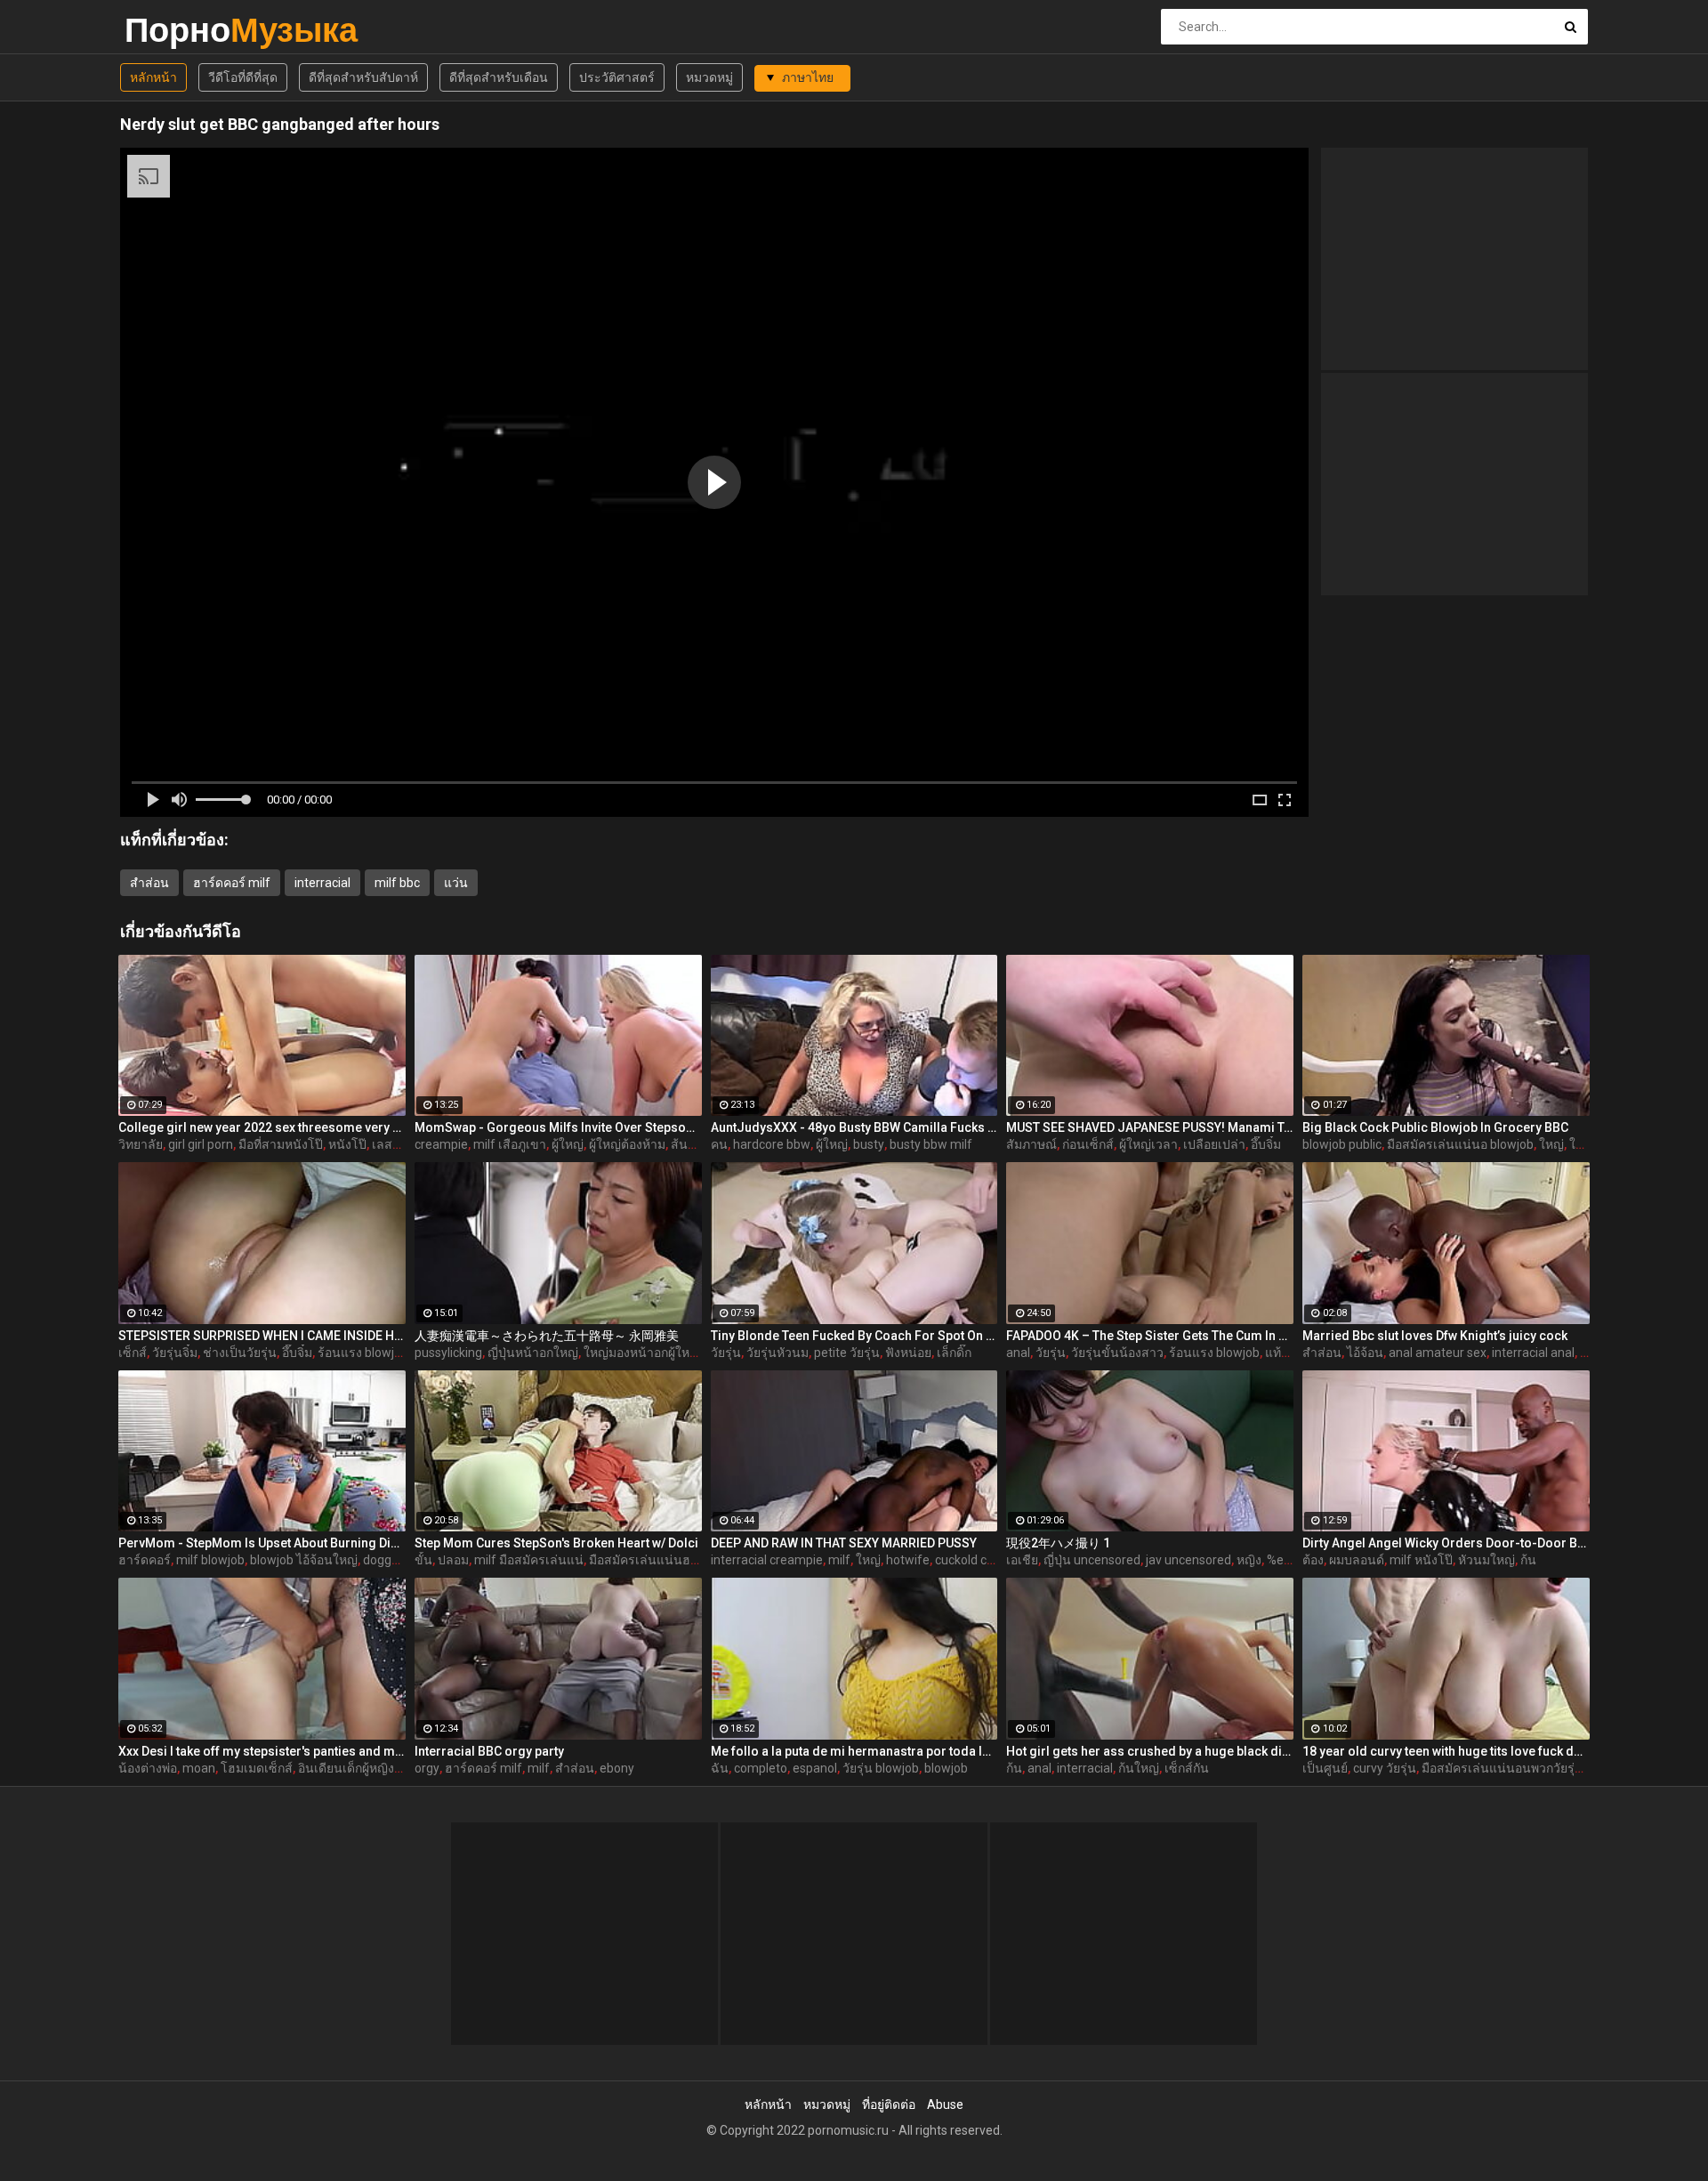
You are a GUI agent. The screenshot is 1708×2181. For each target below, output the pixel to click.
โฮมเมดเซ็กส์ (257, 1768)
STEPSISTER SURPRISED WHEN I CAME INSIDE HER (262, 1336)
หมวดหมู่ (709, 77)
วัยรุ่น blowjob (881, 1768)
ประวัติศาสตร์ (617, 77)
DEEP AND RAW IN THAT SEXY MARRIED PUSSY (844, 1543)
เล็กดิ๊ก (954, 1353)
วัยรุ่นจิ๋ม (175, 1353)
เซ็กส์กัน (1187, 1768)
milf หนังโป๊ (1421, 1560)
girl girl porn (201, 1144)
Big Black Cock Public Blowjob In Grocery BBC (1435, 1127)
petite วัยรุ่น (847, 1353)
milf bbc (397, 883)
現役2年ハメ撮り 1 (1058, 1543)
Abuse (945, 2104)
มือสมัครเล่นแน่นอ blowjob (1460, 1144)
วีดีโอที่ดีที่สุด (243, 77)
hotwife (908, 1560)
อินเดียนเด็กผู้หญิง (346, 1768)
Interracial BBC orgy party (489, 1751)
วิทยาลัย (141, 1144)
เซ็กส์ (133, 1353)
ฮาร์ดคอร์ (145, 1560)
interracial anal (1533, 1353)
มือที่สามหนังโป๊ (281, 1144)
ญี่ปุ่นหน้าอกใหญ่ (533, 1353)
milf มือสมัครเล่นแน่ (529, 1560)
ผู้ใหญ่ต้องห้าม (627, 1144)
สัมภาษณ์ (1031, 1144)
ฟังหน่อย (908, 1353)
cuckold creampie (984, 1560)
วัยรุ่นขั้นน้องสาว (1117, 1353)
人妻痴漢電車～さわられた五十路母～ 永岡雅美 (547, 1336)
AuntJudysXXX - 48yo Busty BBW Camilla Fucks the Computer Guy (854, 1127)
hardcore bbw (772, 1144)
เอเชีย (1022, 1560)
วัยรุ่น (726, 1353)
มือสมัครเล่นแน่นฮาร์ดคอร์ (662, 1560)
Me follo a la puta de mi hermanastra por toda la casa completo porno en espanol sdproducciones (854, 1751)
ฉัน (720, 1768)
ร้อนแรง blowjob (363, 1353)
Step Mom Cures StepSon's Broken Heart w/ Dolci (556, 1543)
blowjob (946, 1768)
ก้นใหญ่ (1139, 1768)
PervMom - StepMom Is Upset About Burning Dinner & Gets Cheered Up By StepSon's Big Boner (262, 1543)
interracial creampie (767, 1560)
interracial (322, 883)
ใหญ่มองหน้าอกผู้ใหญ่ (642, 1353)
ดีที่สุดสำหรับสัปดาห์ (363, 77)
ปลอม (453, 1560)
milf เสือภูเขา (510, 1144)
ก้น (1528, 1560)
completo (761, 1768)
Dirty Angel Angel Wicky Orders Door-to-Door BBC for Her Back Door (1446, 1543)
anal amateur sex (1438, 1353)
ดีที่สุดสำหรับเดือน (499, 77)
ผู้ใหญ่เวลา (1148, 1144)
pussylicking (448, 1353)
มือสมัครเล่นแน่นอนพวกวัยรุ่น (1503, 1768)
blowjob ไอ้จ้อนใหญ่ (304, 1560)
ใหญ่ (1551, 1144)
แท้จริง (1283, 1353)
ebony (617, 1768)
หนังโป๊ (347, 1144)
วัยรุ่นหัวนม (777, 1353)
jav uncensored (1188, 1560)
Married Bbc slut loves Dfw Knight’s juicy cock (1435, 1336)
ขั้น (423, 1560)
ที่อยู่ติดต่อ (889, 2104)
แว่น (456, 883)
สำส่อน (149, 883)
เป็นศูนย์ (1325, 1768)
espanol (815, 1768)
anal (1018, 1353)
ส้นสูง (686, 1144)
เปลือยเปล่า (1214, 1144)
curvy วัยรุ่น (1385, 1768)
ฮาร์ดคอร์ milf (232, 883)
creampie (441, 1144)
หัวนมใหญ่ (1486, 1560)
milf (839, 1560)
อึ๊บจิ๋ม (1266, 1144)
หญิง (1249, 1560)
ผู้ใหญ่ (568, 1144)
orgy (427, 1768)
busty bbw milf (931, 1144)
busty (869, 1144)
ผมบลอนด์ (1357, 1560)
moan (199, 1768)
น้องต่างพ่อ (148, 1768)
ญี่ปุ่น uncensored (1092, 1560)
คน (719, 1144)
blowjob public (1342, 1144)
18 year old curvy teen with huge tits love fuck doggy (1446, 1751)
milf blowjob (210, 1560)
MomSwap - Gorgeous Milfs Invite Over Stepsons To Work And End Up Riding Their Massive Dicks (558, 1127)
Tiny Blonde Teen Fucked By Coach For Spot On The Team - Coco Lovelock (854, 1336)
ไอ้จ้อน (1365, 1353)
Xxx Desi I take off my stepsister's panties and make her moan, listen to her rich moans (262, 1751)
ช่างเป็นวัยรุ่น (240, 1353)
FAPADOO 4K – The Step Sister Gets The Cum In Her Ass (1150, 1336)
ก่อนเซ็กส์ (1088, 1144)
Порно (171, 30)
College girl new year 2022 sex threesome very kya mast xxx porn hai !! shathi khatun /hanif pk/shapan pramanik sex (262, 1127)
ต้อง (1313, 1560)
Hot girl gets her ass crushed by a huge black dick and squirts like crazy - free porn (1150, 1751)
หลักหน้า (153, 77)
